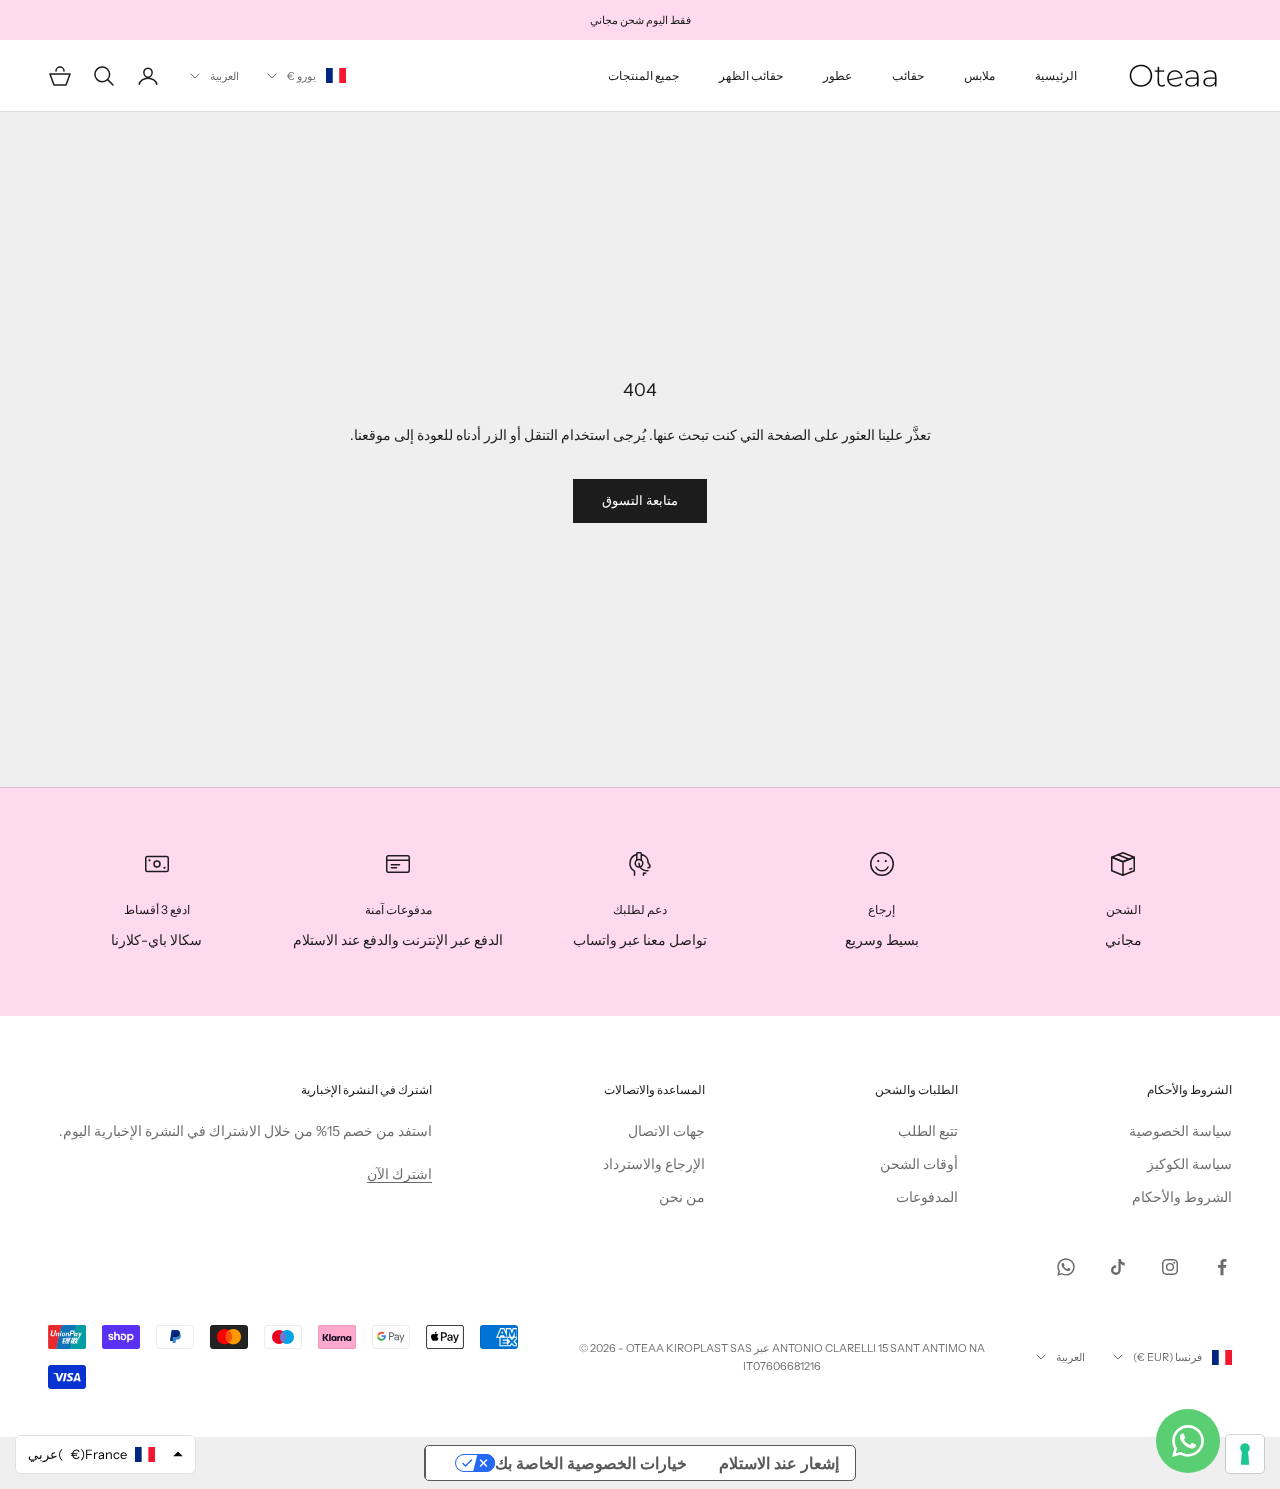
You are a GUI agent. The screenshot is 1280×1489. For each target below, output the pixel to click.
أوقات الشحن (919, 1164)
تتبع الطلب (928, 1131)
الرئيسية (1056, 75)
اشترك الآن (399, 1174)
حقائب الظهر (751, 75)
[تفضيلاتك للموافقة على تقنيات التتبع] (1245, 1454)
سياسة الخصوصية (1180, 1131)
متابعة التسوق (640, 500)
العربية (224, 76)
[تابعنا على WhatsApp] (1066, 1267)
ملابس (979, 75)
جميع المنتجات (643, 75)
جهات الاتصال (666, 1131)
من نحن (682, 1197)
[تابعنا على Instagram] (1170, 1267)
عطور (837, 75)
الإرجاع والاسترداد (654, 1164)
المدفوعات (927, 1197)
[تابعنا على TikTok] (1118, 1267)
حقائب (908, 75)
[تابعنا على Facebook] (1222, 1267)
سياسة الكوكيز (1189, 1164)
